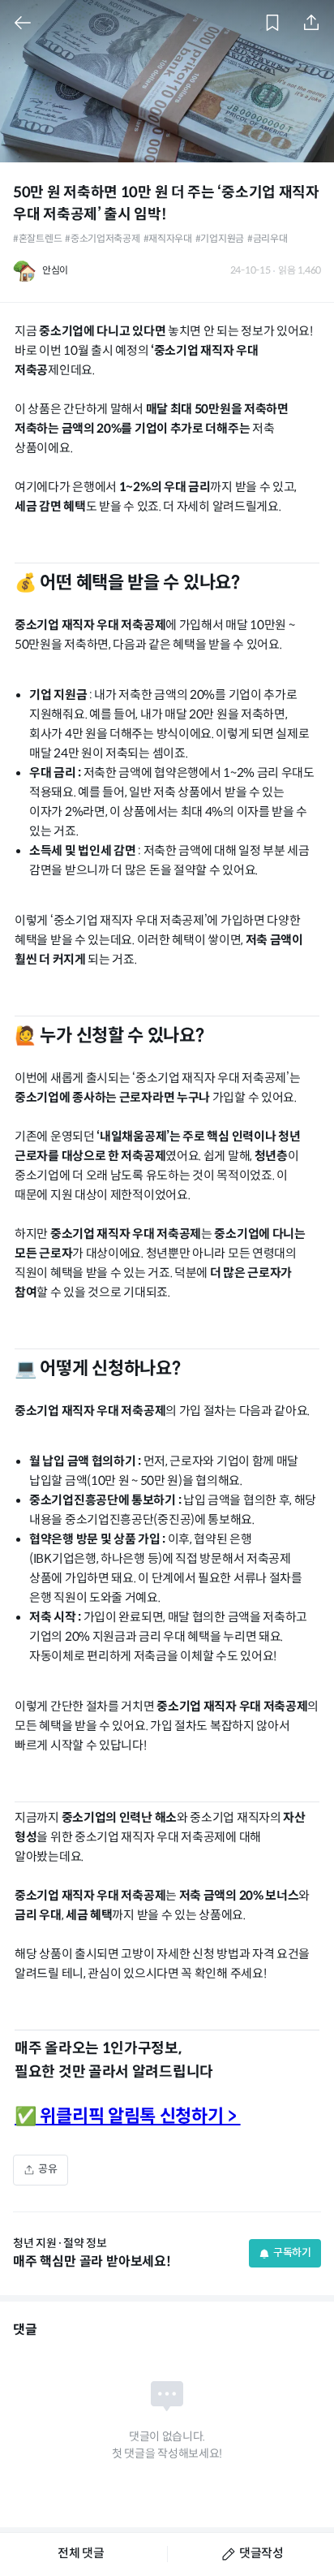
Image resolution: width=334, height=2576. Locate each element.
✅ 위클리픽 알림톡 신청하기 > (128, 2117)
